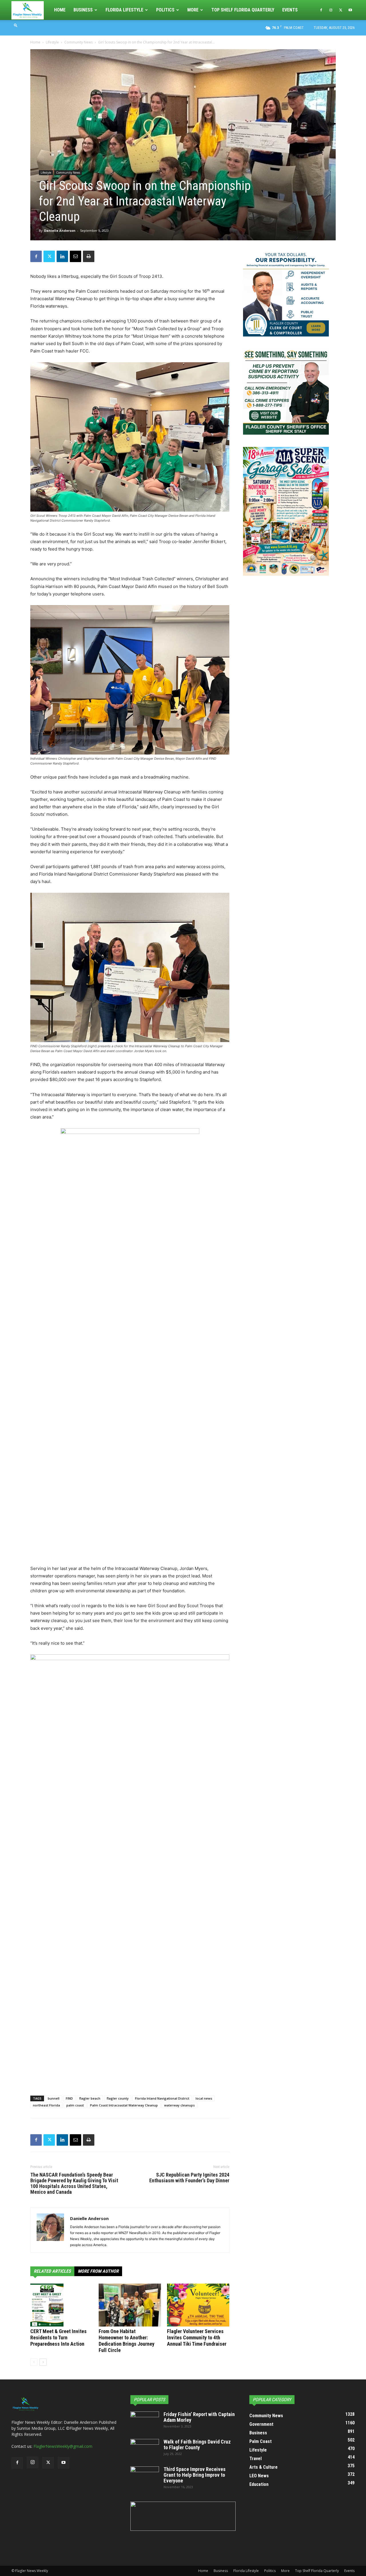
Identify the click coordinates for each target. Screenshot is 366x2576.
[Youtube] (350, 10)
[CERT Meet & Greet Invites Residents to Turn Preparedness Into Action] (61, 2305)
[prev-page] (34, 2362)
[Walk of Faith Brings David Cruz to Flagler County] (145, 2449)
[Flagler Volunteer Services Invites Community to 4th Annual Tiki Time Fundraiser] (198, 2305)
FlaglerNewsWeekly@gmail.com (63, 2446)
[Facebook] (321, 10)
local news (204, 2098)
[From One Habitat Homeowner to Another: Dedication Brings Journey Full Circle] (130, 2305)
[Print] (89, 256)
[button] (16, 25)
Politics (165, 10)
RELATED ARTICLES (52, 2271)
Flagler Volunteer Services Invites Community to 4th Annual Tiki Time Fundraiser (197, 2338)
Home (60, 10)
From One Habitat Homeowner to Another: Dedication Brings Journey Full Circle (127, 2341)
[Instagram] (331, 10)
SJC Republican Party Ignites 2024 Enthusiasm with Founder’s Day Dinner (189, 2178)
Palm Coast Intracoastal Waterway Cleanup (124, 2105)
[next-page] (43, 2362)
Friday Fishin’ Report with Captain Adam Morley (199, 2417)
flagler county (118, 2098)
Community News (78, 42)
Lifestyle (52, 42)
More (193, 10)
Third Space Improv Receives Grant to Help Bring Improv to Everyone (195, 2475)
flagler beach (90, 2098)
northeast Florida (46, 2105)
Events (290, 10)
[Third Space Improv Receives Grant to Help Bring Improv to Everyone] (145, 2476)
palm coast (75, 2105)
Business (83, 10)
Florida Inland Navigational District (162, 2098)
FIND (69, 2098)
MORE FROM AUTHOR (98, 2271)
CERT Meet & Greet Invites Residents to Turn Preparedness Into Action (58, 2338)
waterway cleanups (179, 2105)
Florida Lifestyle (124, 10)
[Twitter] (341, 10)
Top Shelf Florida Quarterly (243, 10)
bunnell (54, 2098)
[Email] (75, 256)
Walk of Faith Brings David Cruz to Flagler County (197, 2445)
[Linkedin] (62, 256)
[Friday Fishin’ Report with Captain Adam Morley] (145, 2421)
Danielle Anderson (60, 230)
